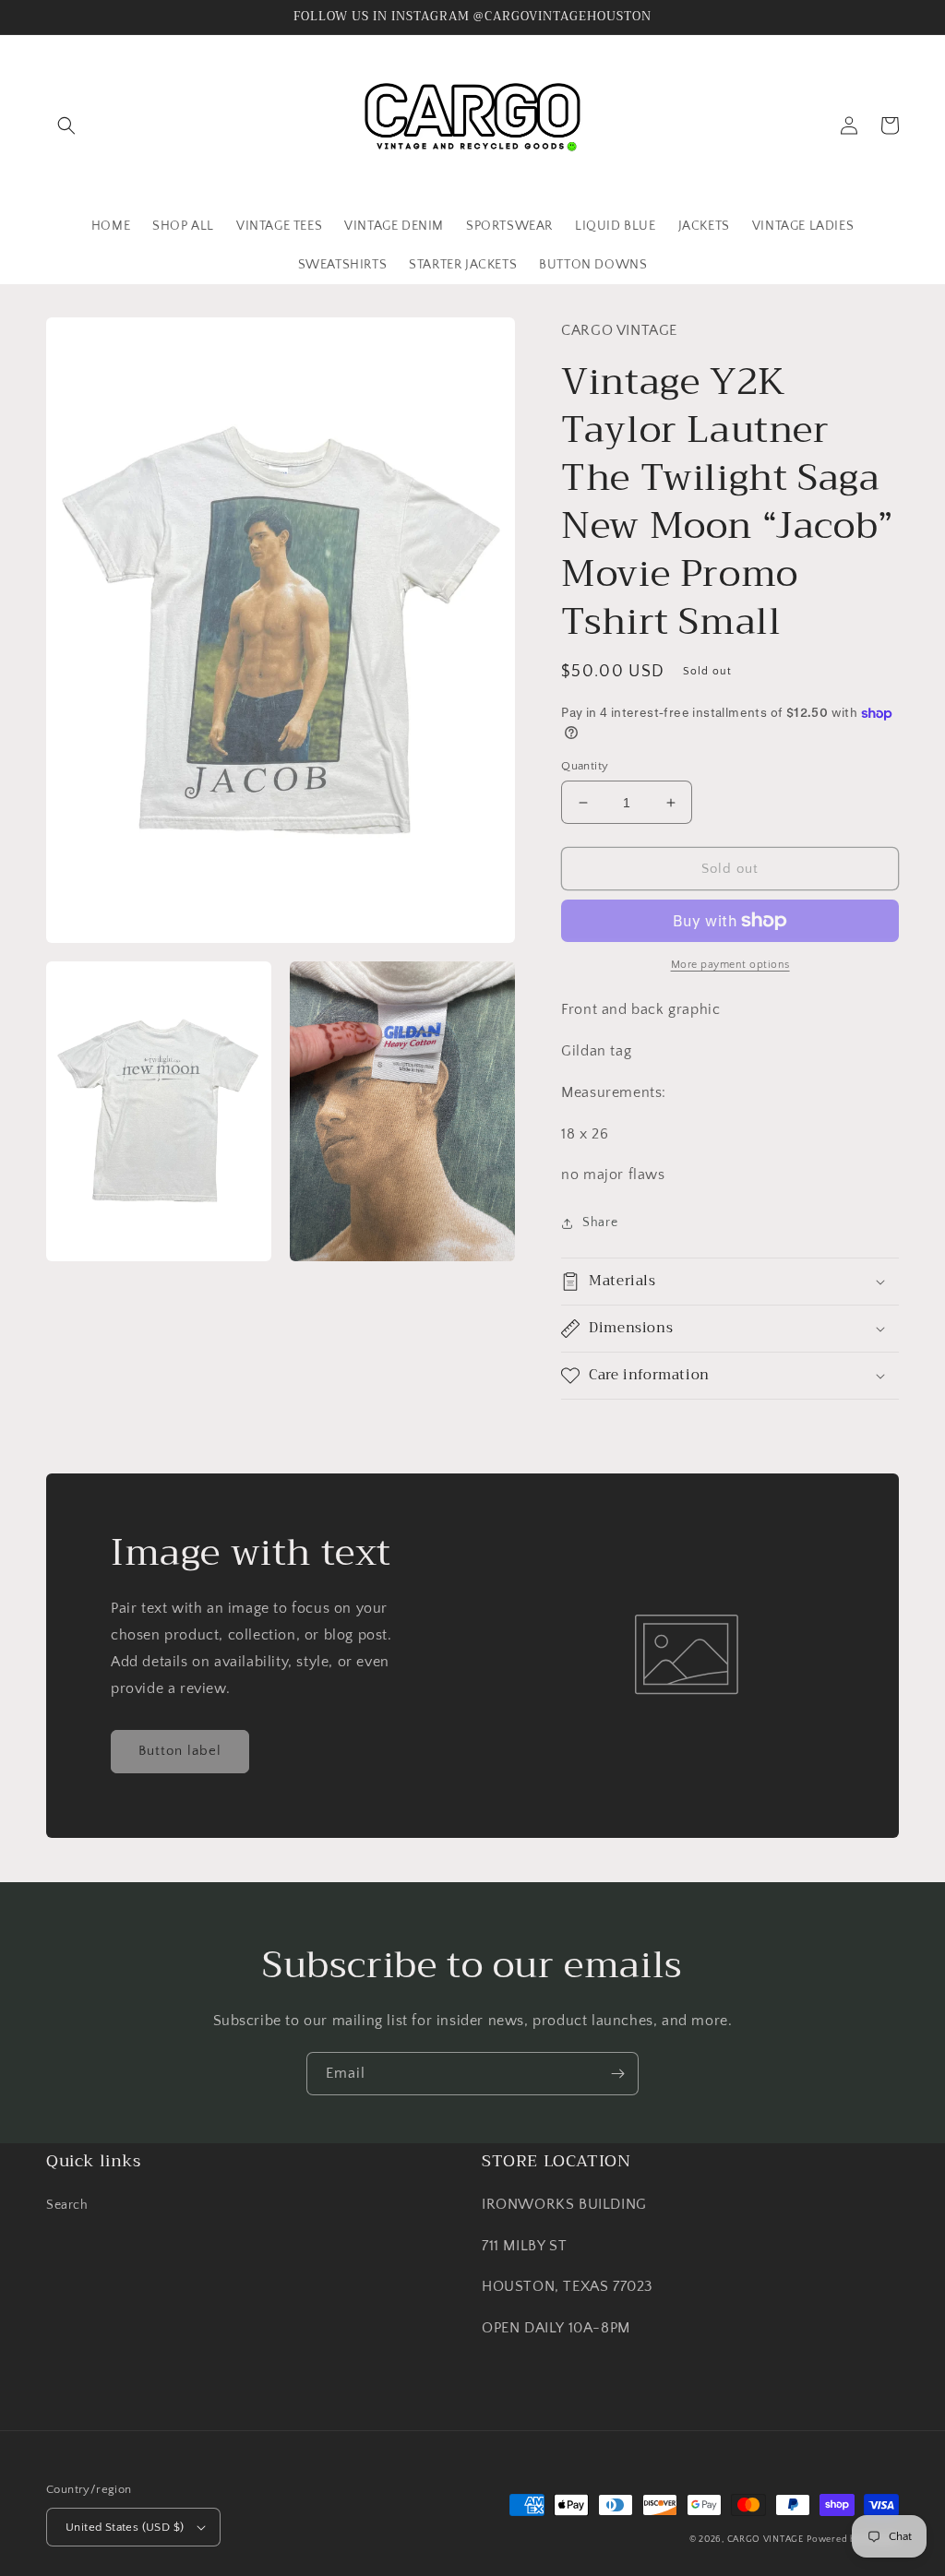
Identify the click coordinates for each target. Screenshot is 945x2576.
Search (67, 2205)
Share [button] (600, 1222)
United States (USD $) (125, 2527)
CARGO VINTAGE (766, 2540)
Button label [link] (180, 1751)
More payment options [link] (730, 965)
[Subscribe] (617, 2074)
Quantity (585, 766)
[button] (66, 125)
